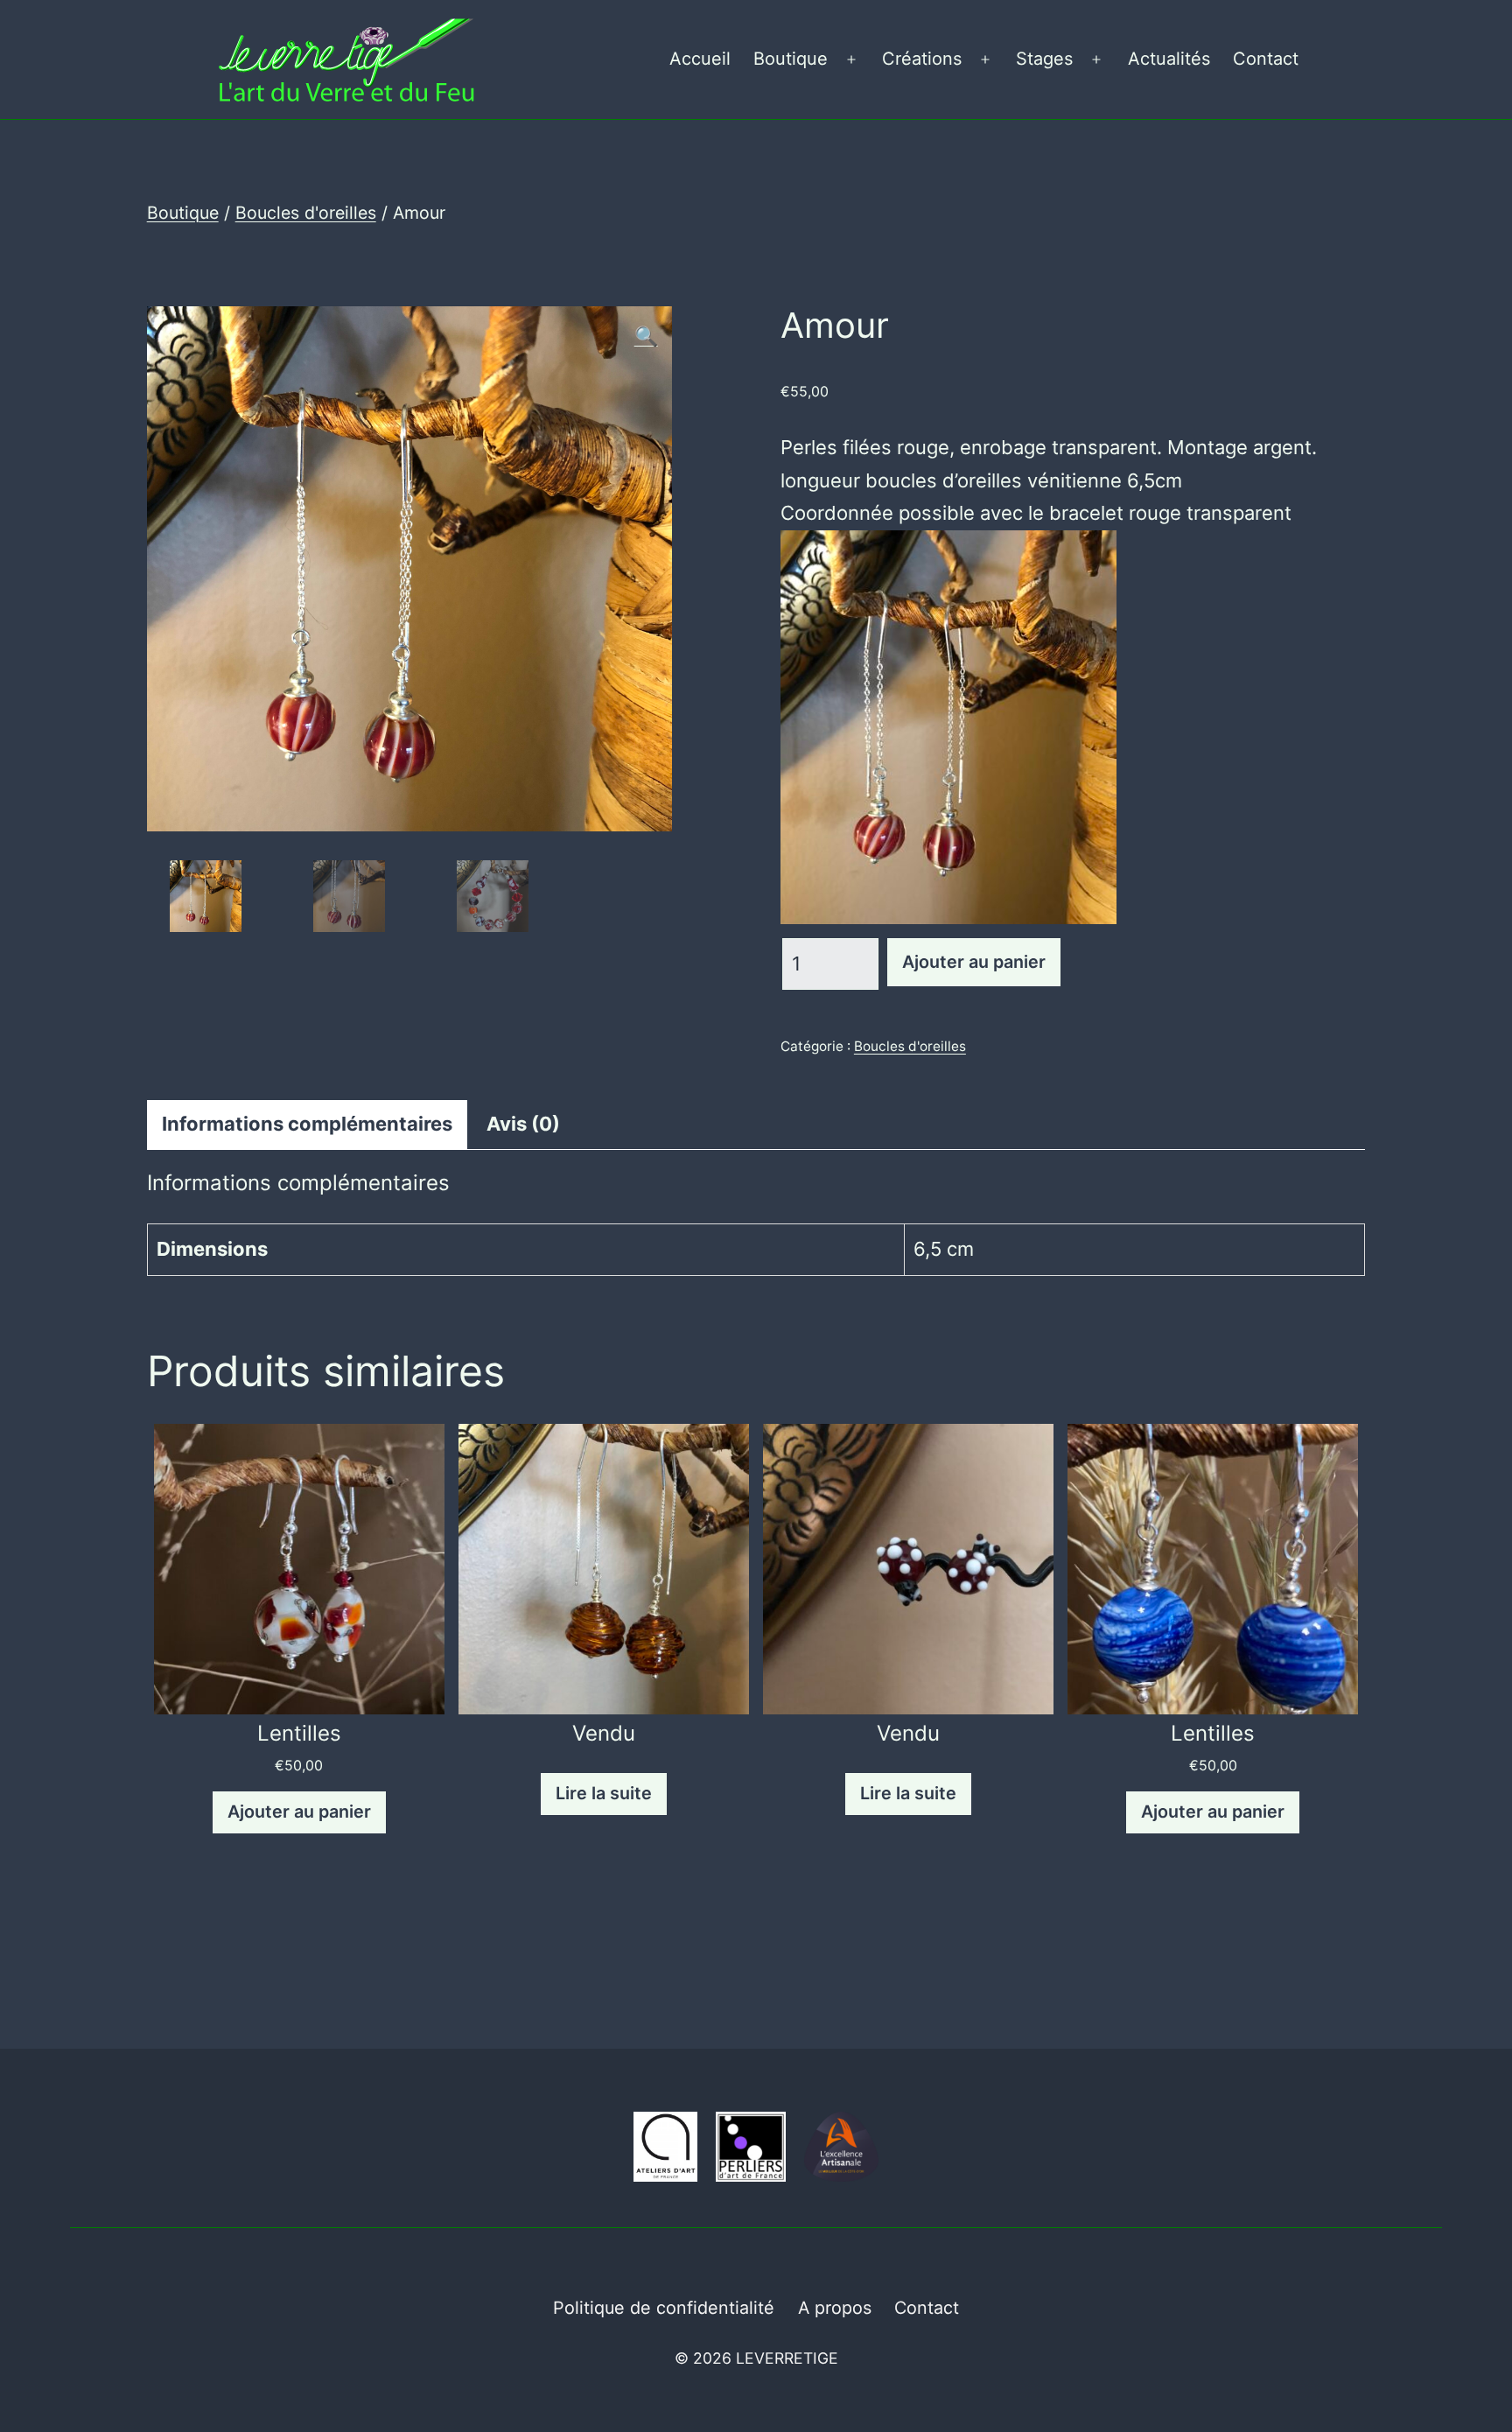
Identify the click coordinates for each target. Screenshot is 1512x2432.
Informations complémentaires (307, 1124)
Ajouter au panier (974, 962)
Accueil (700, 59)
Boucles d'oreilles (306, 213)
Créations (922, 59)
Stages (1044, 59)
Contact (1266, 59)
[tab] (307, 1124)
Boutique (791, 59)
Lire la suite (604, 1793)
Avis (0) (523, 1124)
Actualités (1169, 59)
